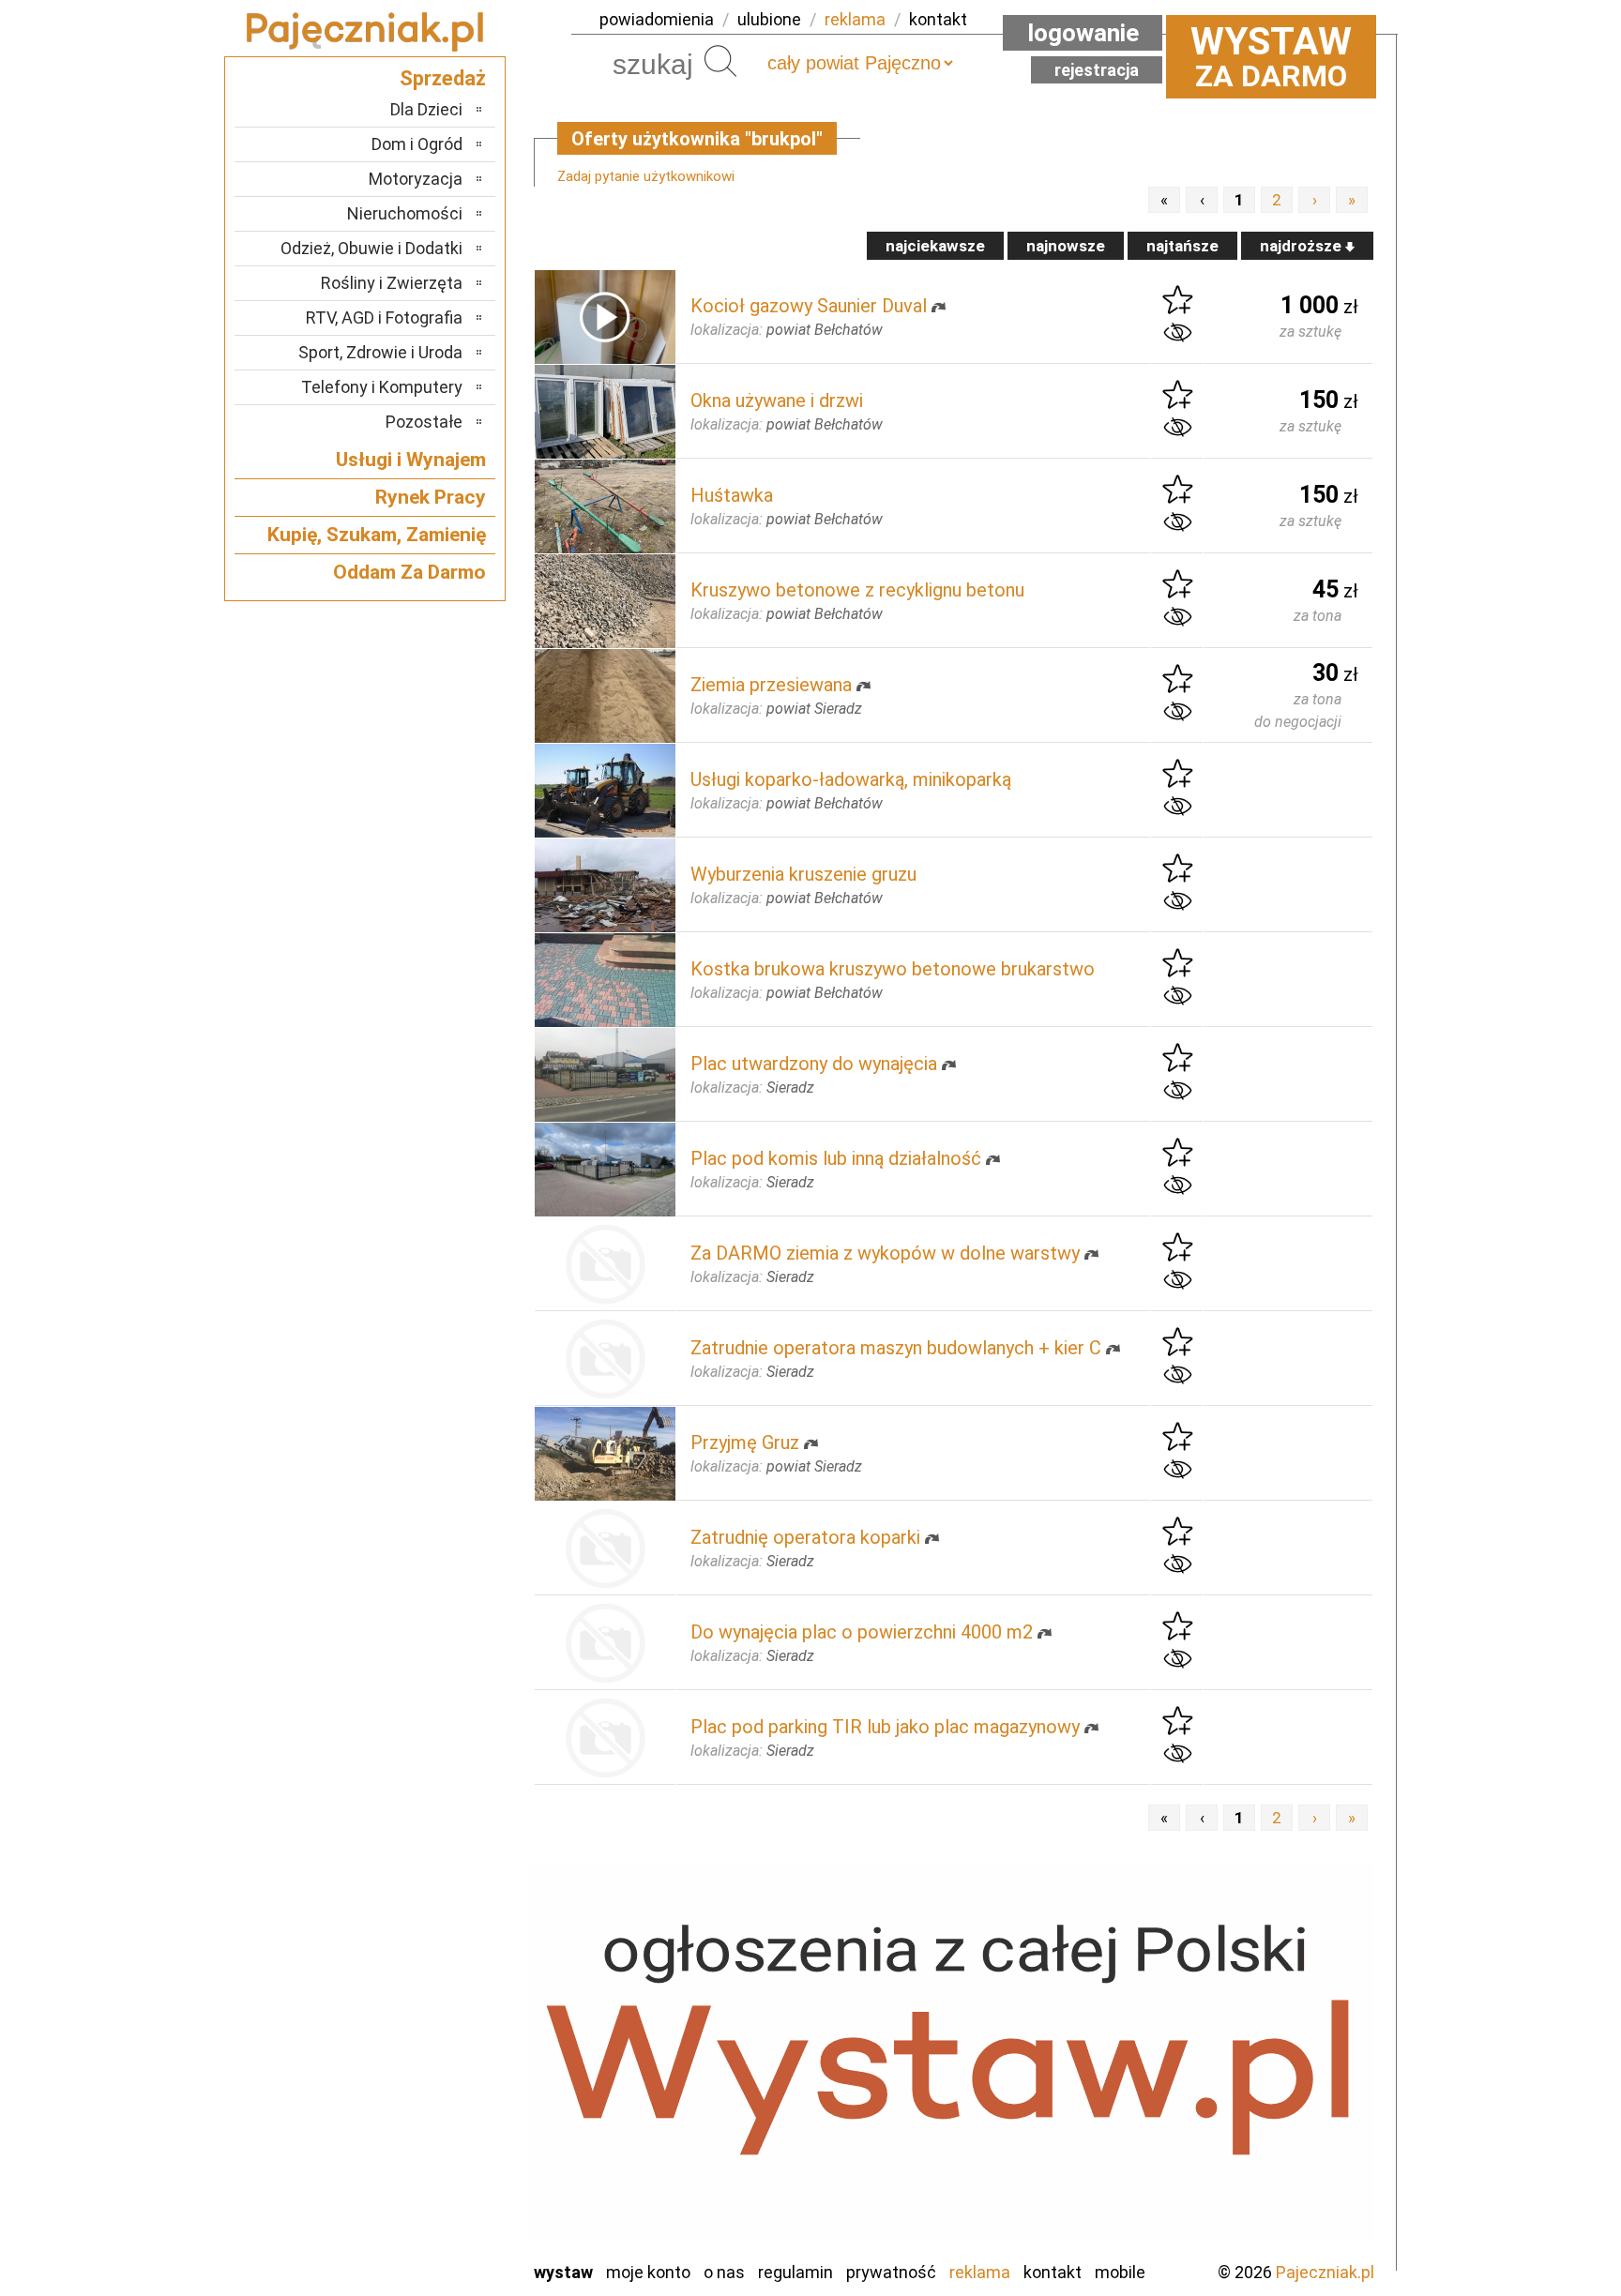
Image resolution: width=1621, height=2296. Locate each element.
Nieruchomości (405, 213)
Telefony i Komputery (382, 387)
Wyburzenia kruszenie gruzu (803, 874)
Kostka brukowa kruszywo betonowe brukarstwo (893, 969)
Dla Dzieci (426, 109)
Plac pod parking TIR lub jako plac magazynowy (885, 1727)
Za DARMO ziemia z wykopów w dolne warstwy (885, 1253)
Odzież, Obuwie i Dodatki (371, 248)
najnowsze (1066, 246)
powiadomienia (657, 19)
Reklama (980, 2272)
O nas (724, 2272)
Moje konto (648, 2272)
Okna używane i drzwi (777, 400)
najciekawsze (935, 246)
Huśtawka (732, 495)
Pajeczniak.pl (1325, 2272)
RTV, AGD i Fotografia (384, 317)
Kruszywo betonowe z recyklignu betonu (857, 590)
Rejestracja (1097, 70)
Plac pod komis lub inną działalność (836, 1158)
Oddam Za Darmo (409, 572)
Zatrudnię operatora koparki (805, 1537)
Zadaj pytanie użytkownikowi (646, 176)
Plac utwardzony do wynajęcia (814, 1064)
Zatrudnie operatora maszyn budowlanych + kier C (896, 1348)
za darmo (1271, 56)
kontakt (938, 19)
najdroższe (1303, 246)
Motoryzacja (416, 179)
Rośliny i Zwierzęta (392, 283)
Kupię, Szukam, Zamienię (377, 535)
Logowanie (1083, 33)
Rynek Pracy (431, 497)
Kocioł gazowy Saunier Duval (809, 306)
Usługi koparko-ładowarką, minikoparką (851, 779)
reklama (855, 19)
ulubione (769, 19)
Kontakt (1053, 2272)
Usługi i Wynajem (411, 460)
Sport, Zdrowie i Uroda (380, 352)
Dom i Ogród (417, 144)
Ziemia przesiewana (771, 685)
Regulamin (795, 2272)
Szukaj (720, 61)
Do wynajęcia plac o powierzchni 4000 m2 (862, 1632)
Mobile (1120, 2272)
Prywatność (891, 2272)
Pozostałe (424, 422)
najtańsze (1182, 246)
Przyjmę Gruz (745, 1443)
